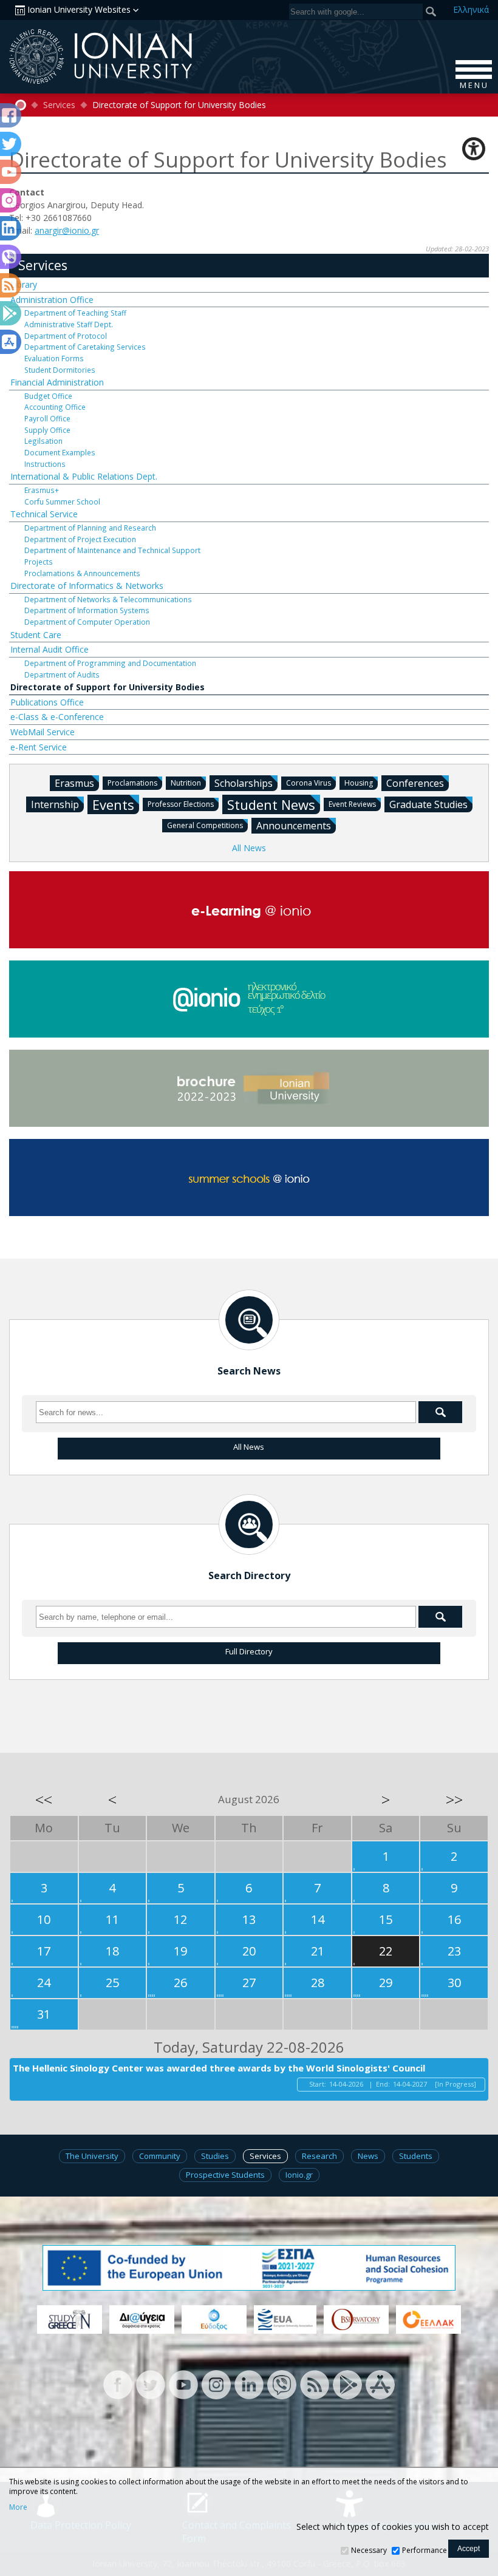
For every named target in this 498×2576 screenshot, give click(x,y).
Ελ (471, 9)
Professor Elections (181, 804)
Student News (271, 804)
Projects (39, 562)
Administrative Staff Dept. (69, 324)
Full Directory (249, 1651)
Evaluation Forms (54, 358)
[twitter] (151, 2384)
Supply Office (47, 430)
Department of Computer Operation (87, 622)
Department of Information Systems (87, 610)
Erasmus (74, 783)
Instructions (45, 464)
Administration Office (52, 300)
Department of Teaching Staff (75, 313)
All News (249, 848)
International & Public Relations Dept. (84, 476)
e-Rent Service (39, 747)
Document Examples (60, 452)
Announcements (294, 826)
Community (160, 2156)
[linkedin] (249, 2384)
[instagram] (216, 2384)
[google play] (347, 2384)
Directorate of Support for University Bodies (107, 687)
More (18, 2507)
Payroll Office (47, 418)
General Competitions (205, 825)
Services (59, 105)
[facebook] (118, 2384)
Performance (425, 2550)
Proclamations (132, 783)
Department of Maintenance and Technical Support (112, 550)
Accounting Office (55, 407)
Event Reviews (352, 804)
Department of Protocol (66, 336)
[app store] (380, 2384)
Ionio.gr (299, 2175)
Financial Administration (57, 382)
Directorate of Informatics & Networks (87, 586)
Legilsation (43, 441)
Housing (359, 783)
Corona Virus (309, 783)
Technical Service (44, 514)
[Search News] (249, 1320)
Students (416, 2156)
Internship (55, 804)
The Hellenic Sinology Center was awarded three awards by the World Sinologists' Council (219, 2068)
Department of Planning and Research (90, 528)
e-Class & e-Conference (57, 717)
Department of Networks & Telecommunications (108, 599)
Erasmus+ (42, 490)
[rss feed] (315, 2384)
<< (44, 1799)
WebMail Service (43, 732)
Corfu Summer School (62, 501)
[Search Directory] (249, 1524)
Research (319, 2156)
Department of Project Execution (80, 539)
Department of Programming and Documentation (110, 663)
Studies (215, 2156)
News (368, 2156)
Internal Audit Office (49, 649)
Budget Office (48, 396)
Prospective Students (225, 2175)
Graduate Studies (428, 804)
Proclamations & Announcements (82, 573)
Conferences (415, 783)
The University (92, 2156)
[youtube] (183, 2384)
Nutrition (186, 783)
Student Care (36, 635)
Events (113, 804)
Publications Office (47, 702)
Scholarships (244, 783)
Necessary (369, 2550)
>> (454, 1799)
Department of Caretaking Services (85, 347)
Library (24, 284)
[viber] (282, 2384)
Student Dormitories (60, 370)
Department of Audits (62, 675)
